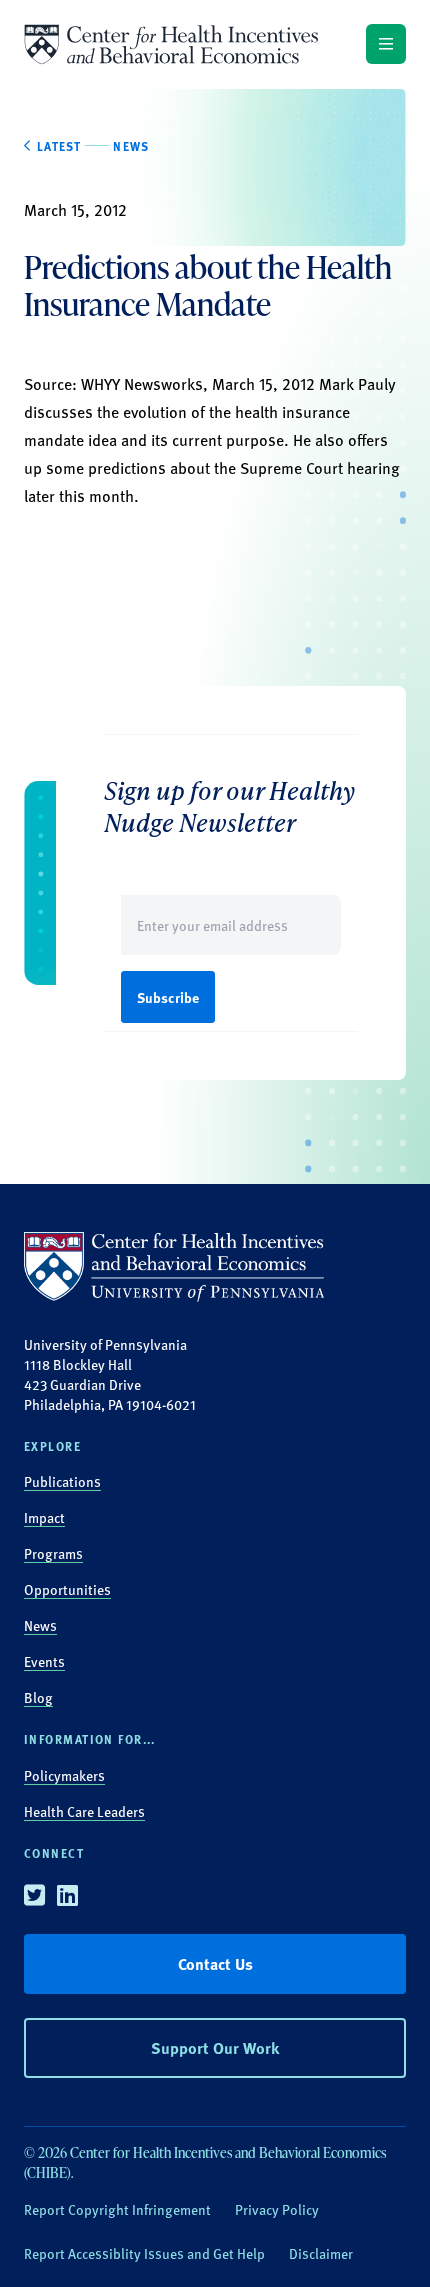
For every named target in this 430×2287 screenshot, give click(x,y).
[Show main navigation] (386, 44)
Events (44, 1661)
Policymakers (64, 1775)
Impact (44, 1517)
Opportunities (67, 1589)
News (40, 1625)
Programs (53, 1553)
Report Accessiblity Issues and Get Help (144, 2253)
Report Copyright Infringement (117, 2209)
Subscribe (168, 997)
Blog (38, 1697)
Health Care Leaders (84, 1811)
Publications (62, 1481)
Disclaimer (321, 2253)
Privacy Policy (277, 2209)
